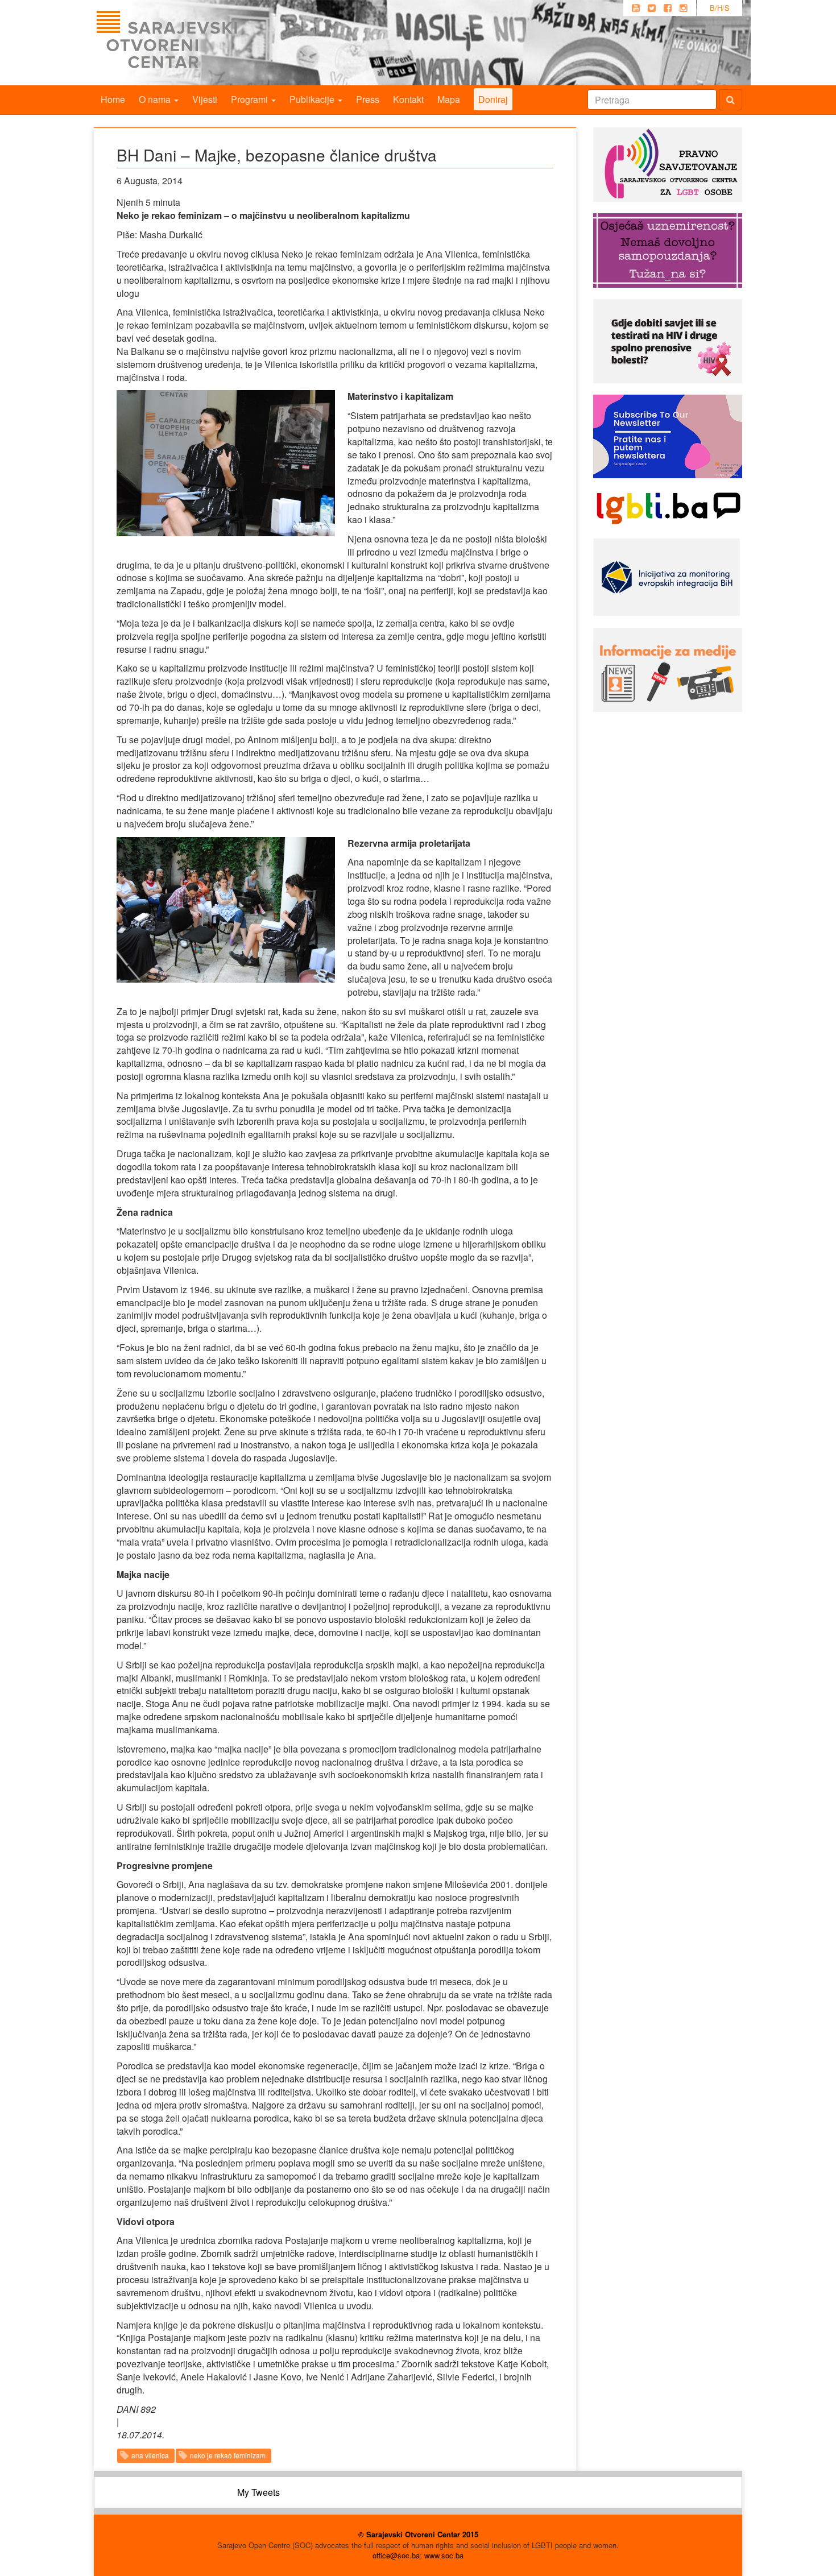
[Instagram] (684, 8)
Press (368, 99)
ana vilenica (150, 2455)
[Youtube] (636, 8)
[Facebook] (668, 8)
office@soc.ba (396, 2555)
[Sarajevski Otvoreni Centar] (190, 43)
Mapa (449, 99)
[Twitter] (652, 8)
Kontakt (408, 99)
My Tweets (258, 2492)
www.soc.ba (444, 2555)
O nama (156, 99)
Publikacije (313, 99)
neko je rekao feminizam (228, 2455)
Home (113, 99)
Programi (251, 99)
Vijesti (205, 99)
